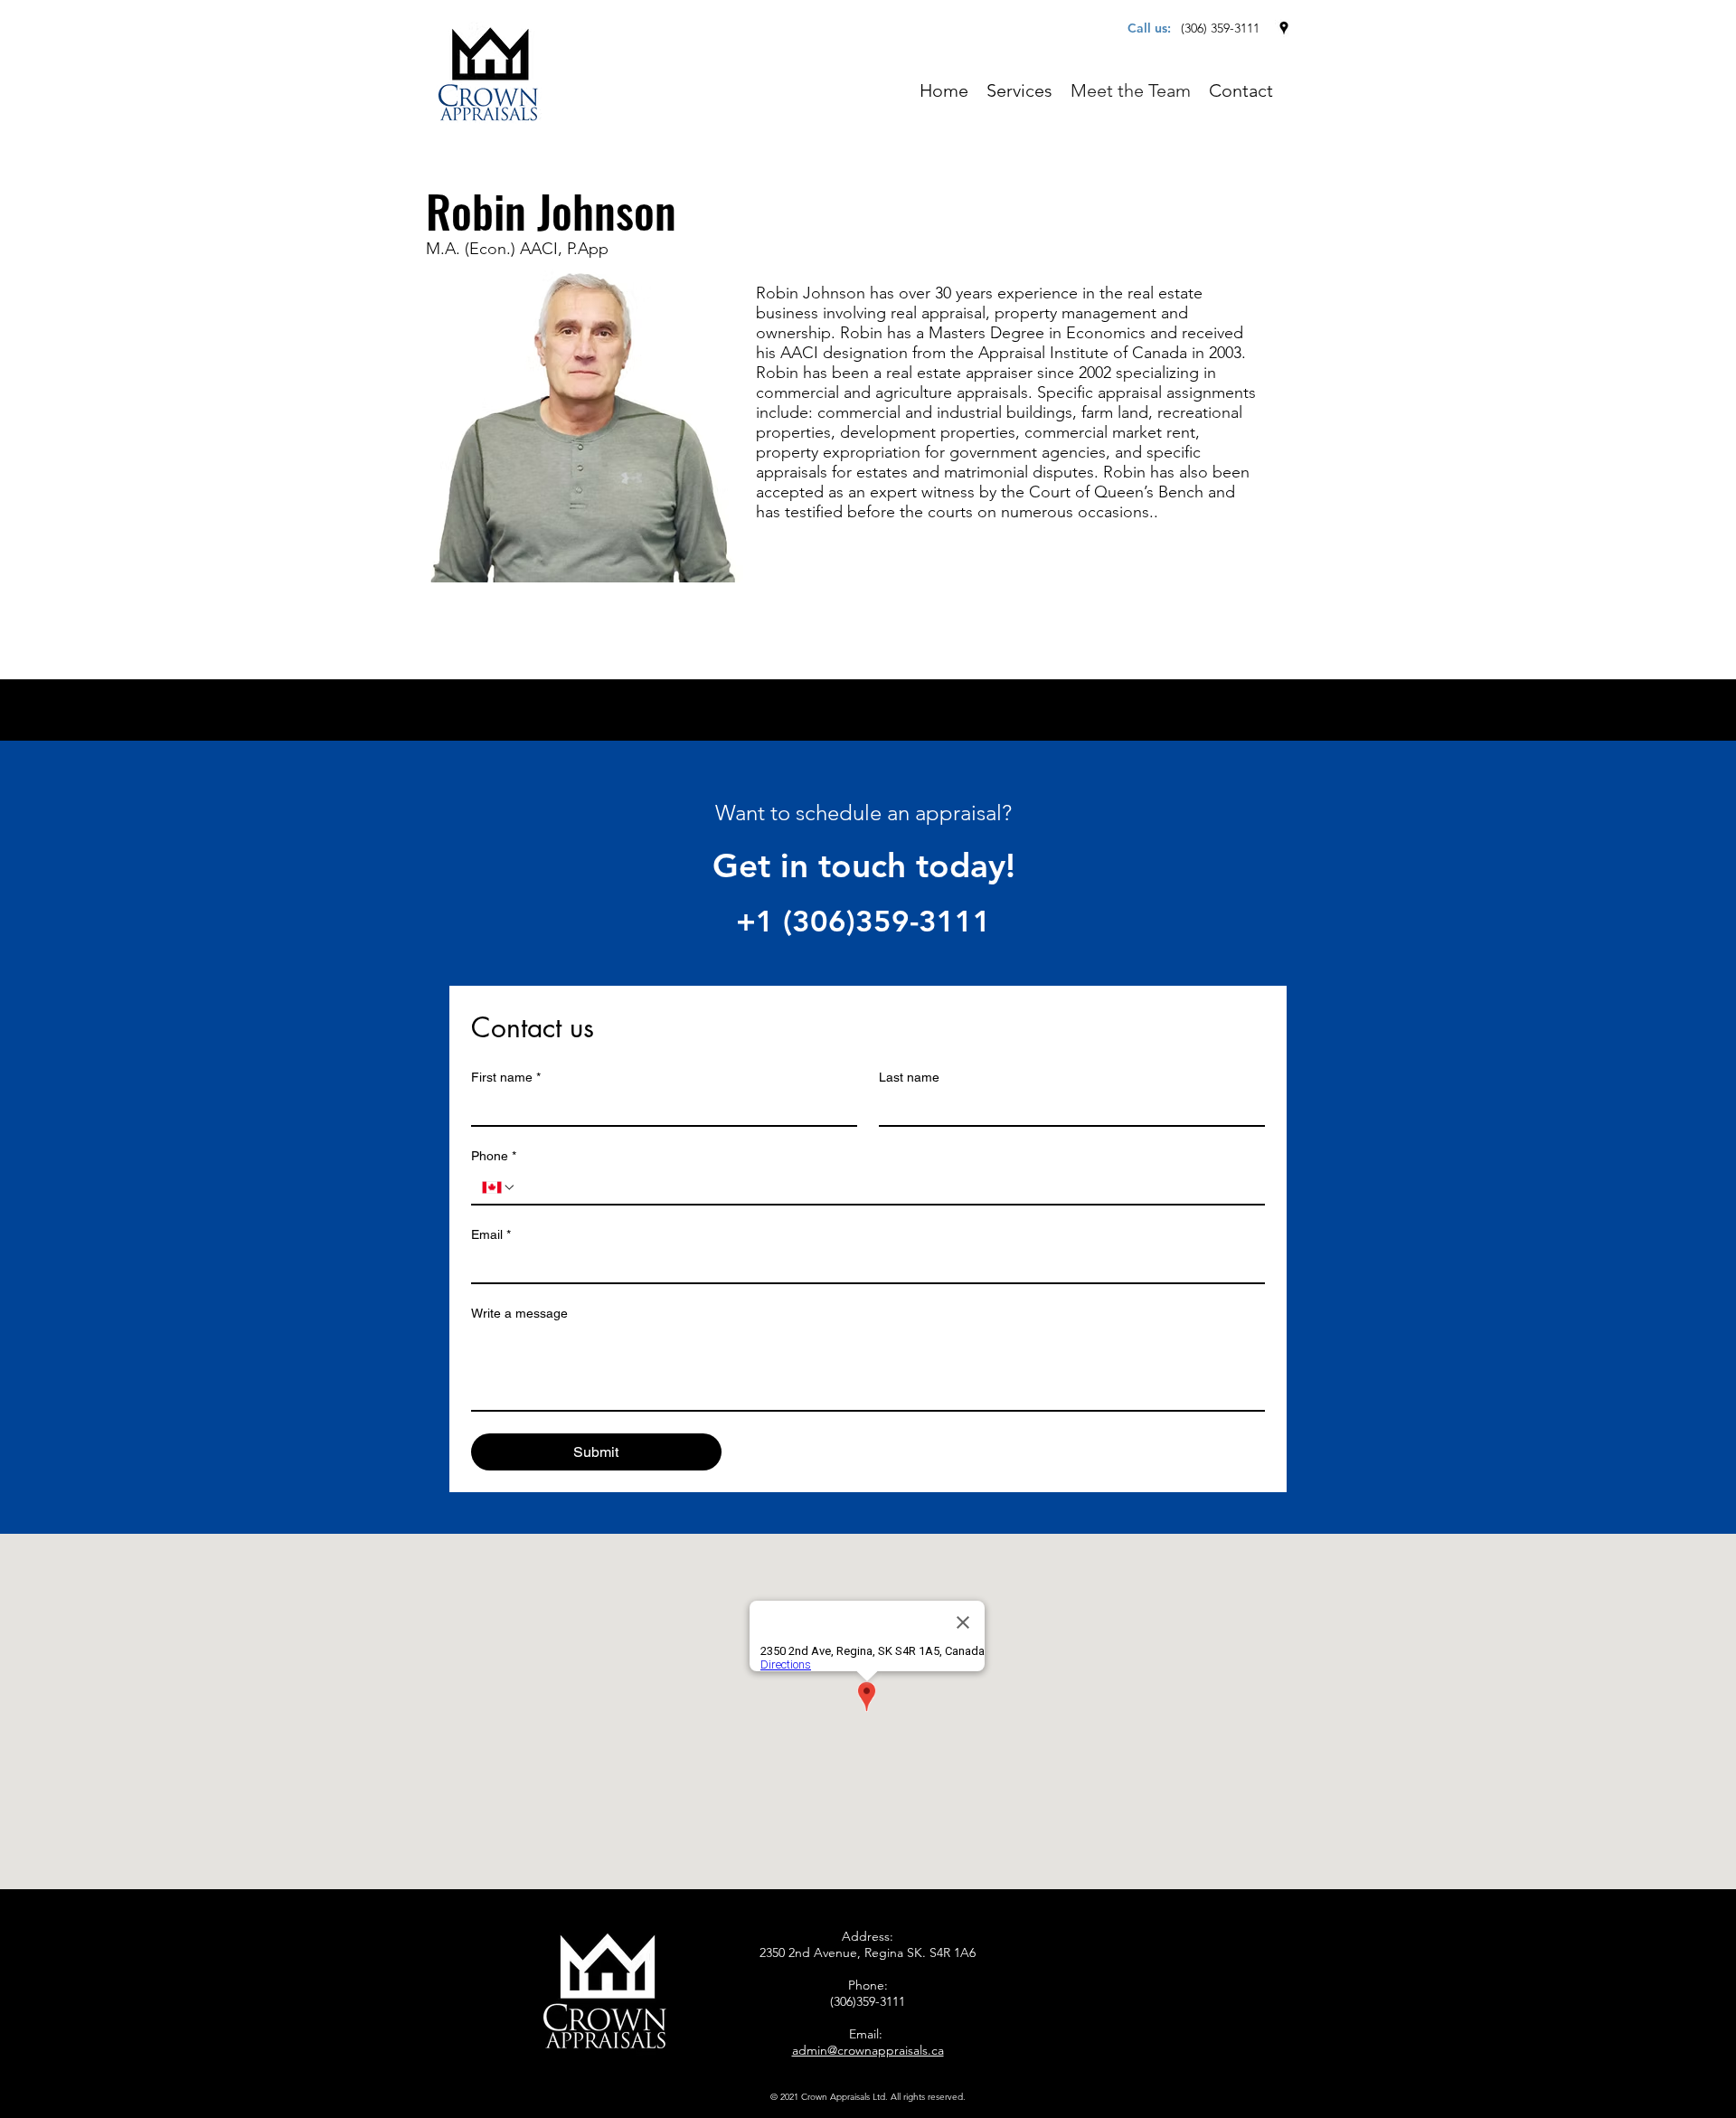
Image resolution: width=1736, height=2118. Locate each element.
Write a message (519, 1313)
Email (491, 1234)
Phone (494, 1156)
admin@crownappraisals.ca (868, 2050)
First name (506, 1077)
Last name (909, 1077)
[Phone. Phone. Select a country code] (499, 1187)
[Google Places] (1284, 28)
